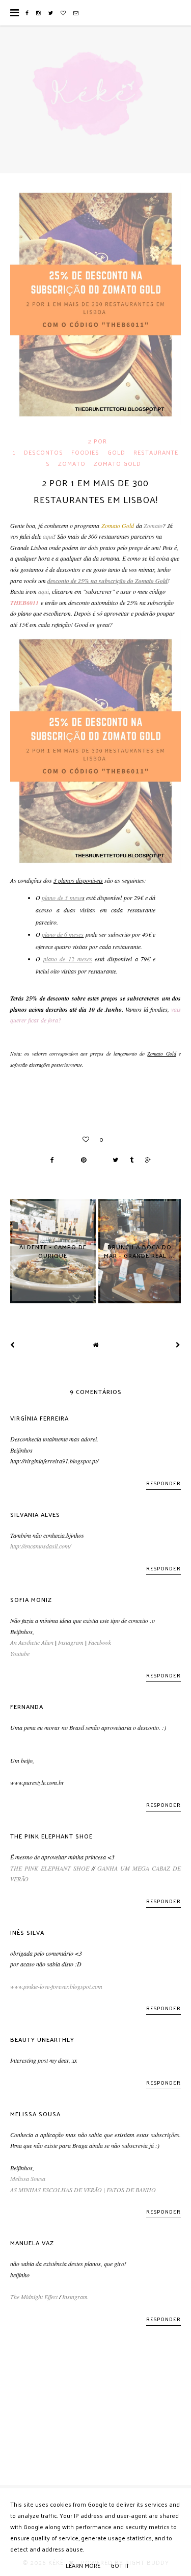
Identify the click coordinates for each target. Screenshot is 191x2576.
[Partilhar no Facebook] (50, 1160)
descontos (44, 452)
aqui (48, 536)
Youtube (20, 1653)
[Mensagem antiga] (178, 1345)
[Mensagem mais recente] (13, 1345)
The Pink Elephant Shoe (51, 1836)
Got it (120, 2565)
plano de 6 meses (63, 934)
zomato (72, 463)
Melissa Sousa (35, 2114)
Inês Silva (27, 1932)
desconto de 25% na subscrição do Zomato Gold (107, 581)
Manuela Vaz (32, 2243)
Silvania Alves (35, 1514)
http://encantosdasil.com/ (40, 1546)
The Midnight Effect (34, 2297)
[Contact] (76, 13)
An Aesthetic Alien (32, 1642)
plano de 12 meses (68, 959)
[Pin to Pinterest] (81, 1160)
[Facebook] (27, 13)
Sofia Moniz (31, 1599)
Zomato (153, 525)
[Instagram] (39, 13)
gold (116, 452)
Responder (163, 1483)
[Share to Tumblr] (129, 1160)
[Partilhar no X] (113, 1160)
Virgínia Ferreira (39, 1418)
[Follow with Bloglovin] (63, 13)
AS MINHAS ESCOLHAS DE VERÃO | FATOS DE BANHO (83, 2190)
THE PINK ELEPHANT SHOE (50, 1868)
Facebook (100, 1642)
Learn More (83, 2565)
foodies (85, 452)
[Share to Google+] (145, 1160)
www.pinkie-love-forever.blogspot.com (56, 1986)
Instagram (71, 1642)
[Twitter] (51, 13)
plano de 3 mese (62, 898)
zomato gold (117, 463)
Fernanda (27, 1706)
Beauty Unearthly (42, 2039)
